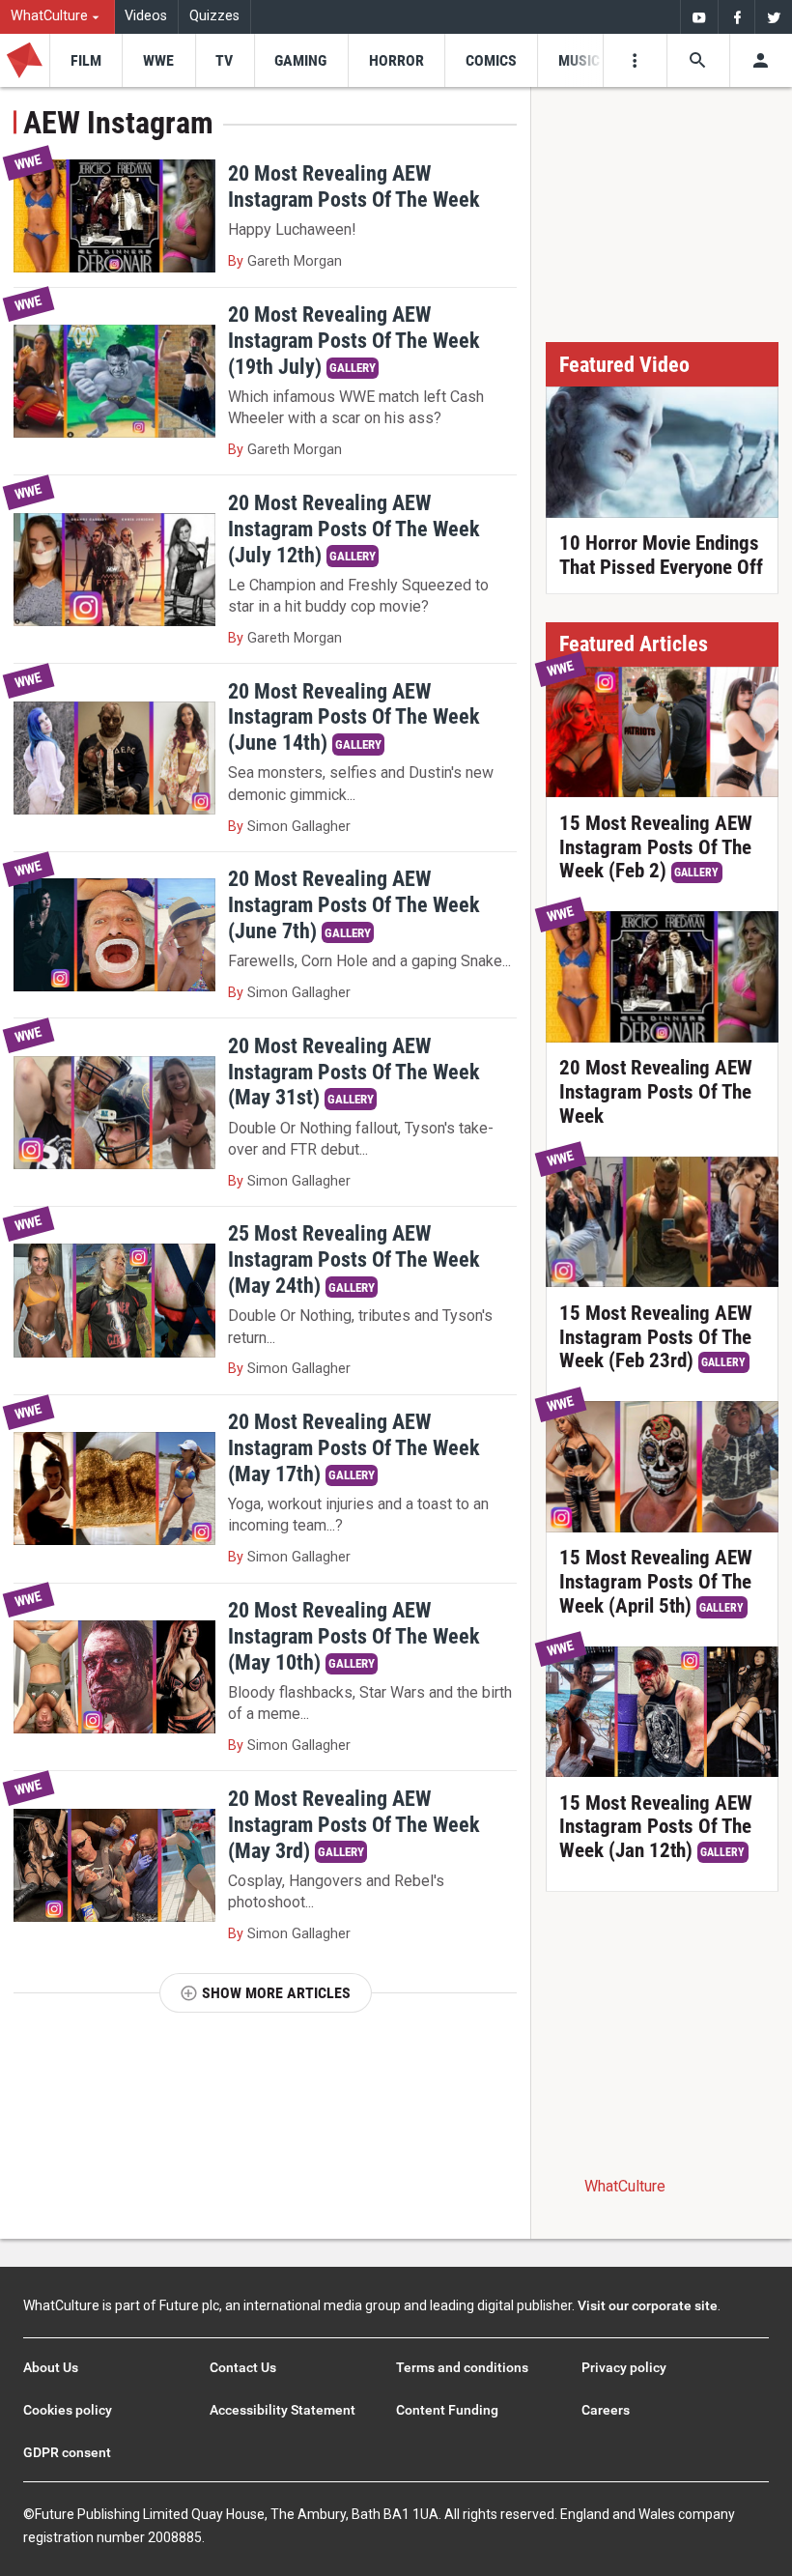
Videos (146, 16)
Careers (606, 2410)
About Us (51, 2367)
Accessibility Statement (283, 2410)
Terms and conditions (462, 2367)
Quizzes (214, 16)
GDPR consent (67, 2452)
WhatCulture (625, 2186)
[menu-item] (85, 60)
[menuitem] (57, 17)
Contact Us (243, 2367)
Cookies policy (68, 2410)
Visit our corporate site (648, 2305)
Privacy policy (624, 2367)
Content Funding (447, 2410)
